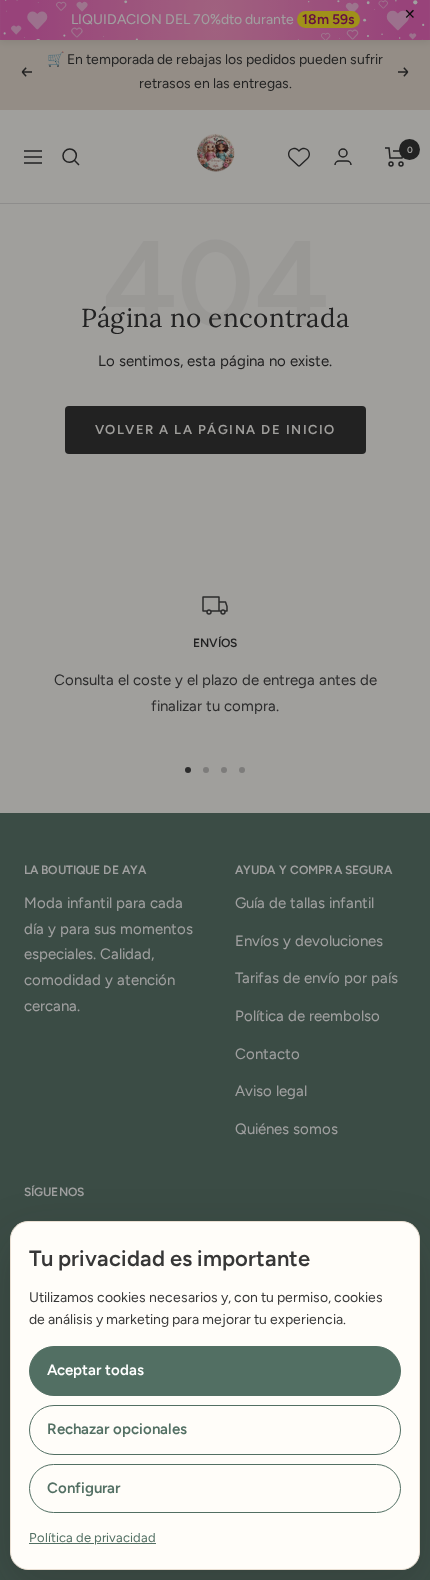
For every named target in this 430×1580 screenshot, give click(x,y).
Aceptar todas (95, 1370)
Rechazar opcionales (117, 1429)
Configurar (83, 1488)
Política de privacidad (92, 1537)
